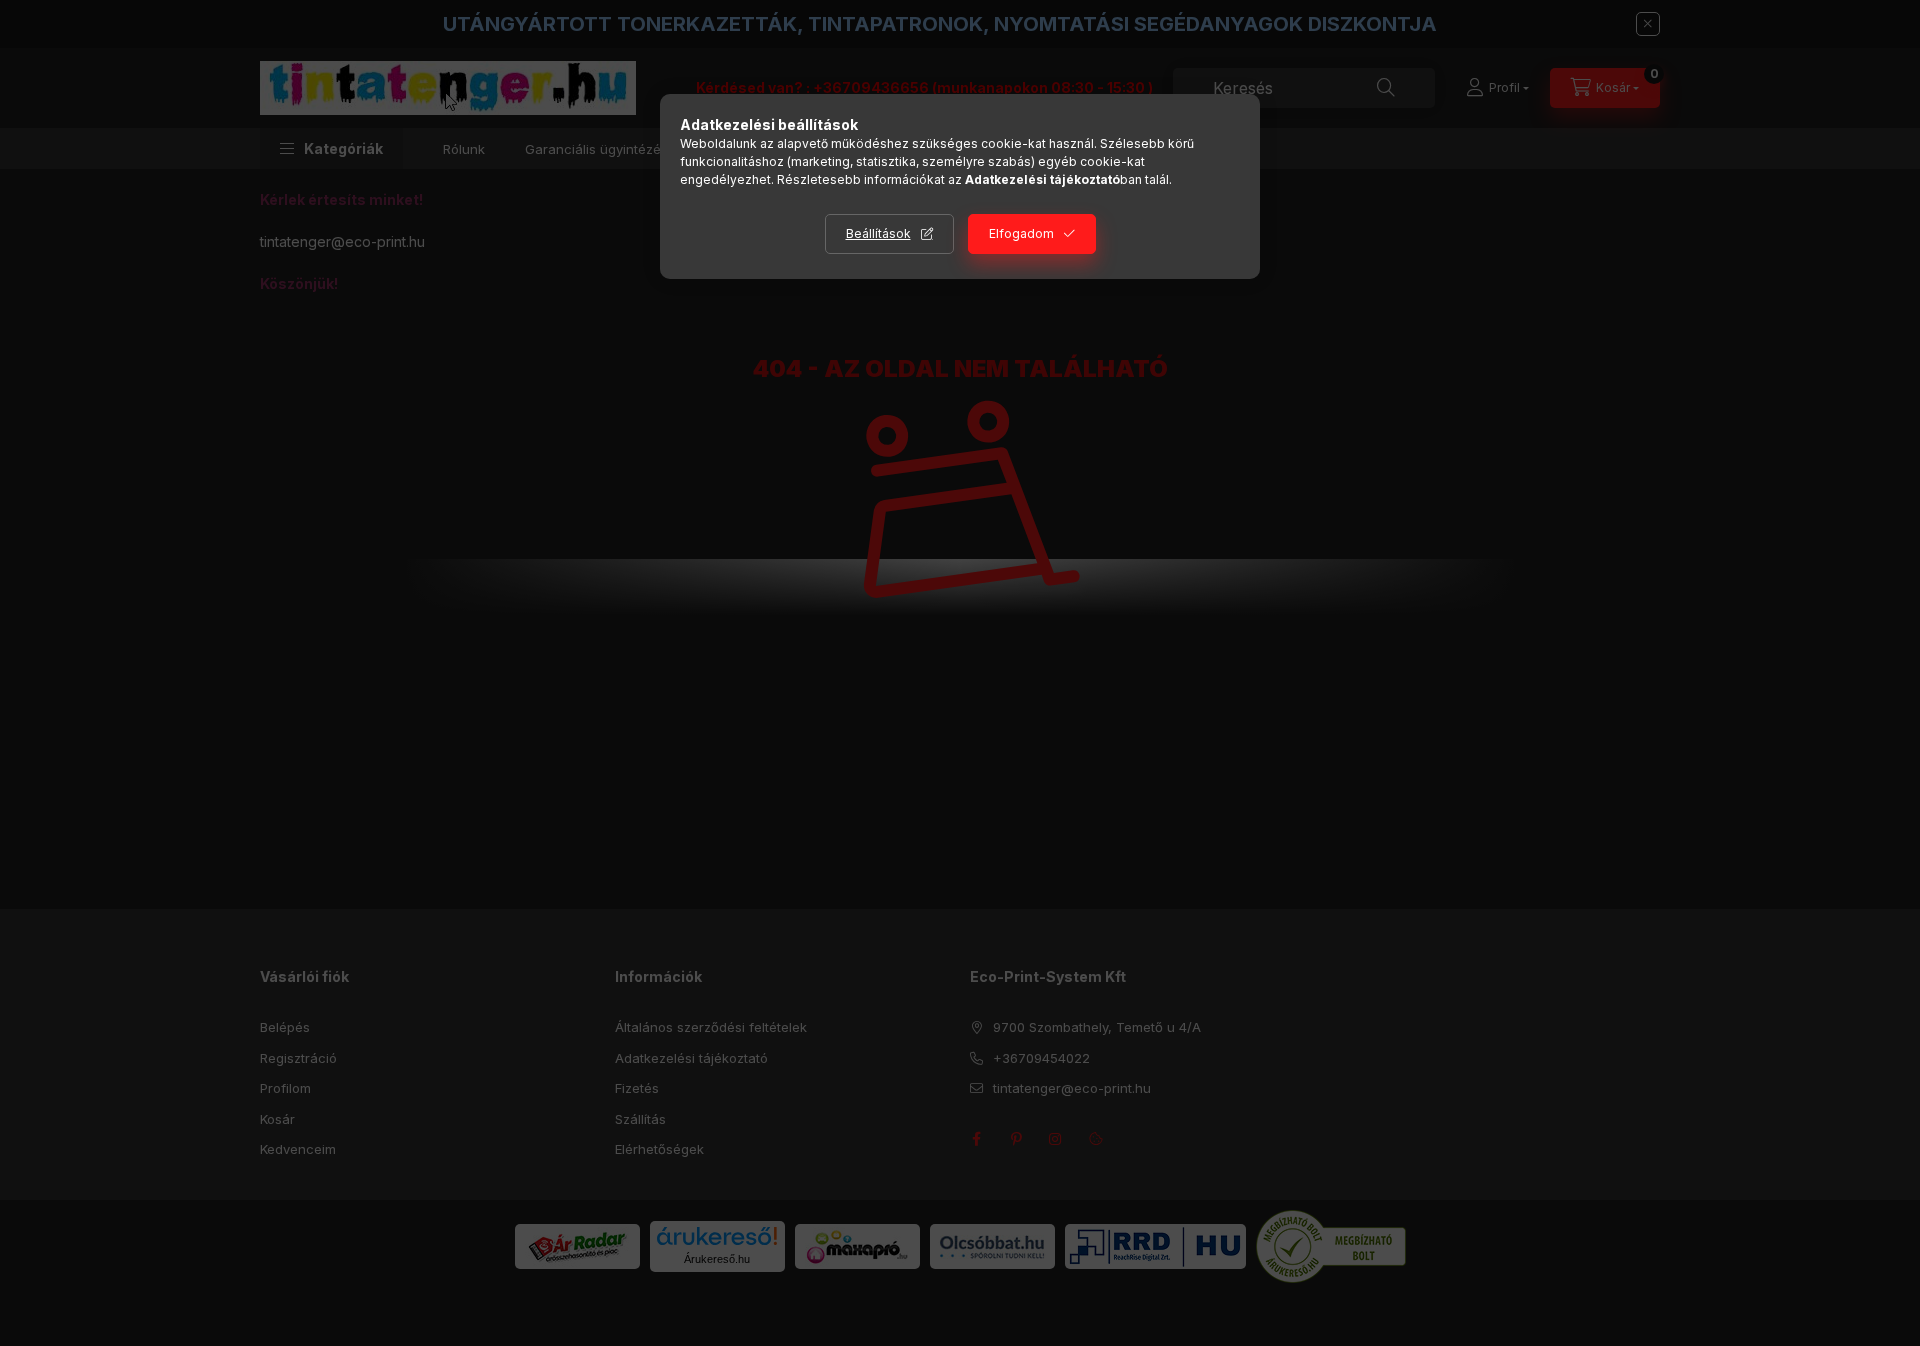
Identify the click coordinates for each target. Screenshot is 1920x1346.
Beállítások (878, 233)
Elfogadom (1021, 233)
